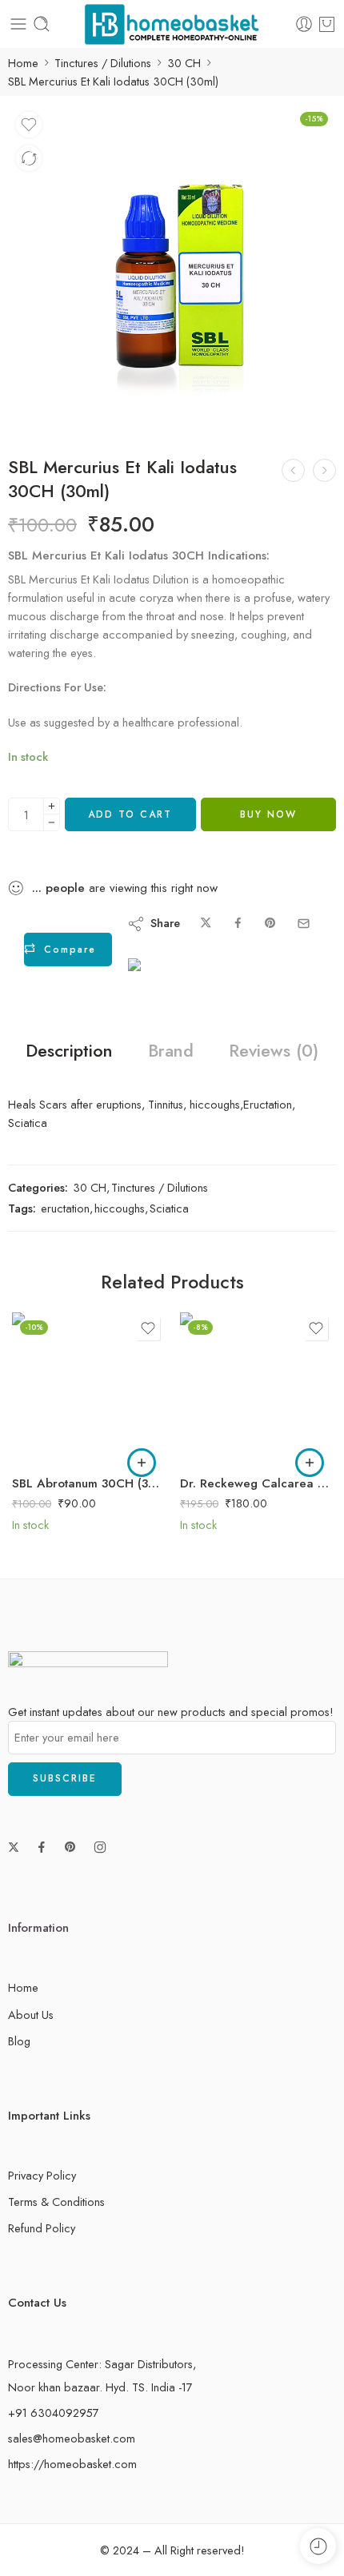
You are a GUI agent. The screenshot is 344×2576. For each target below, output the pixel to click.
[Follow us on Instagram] (100, 1847)
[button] (142, 1463)
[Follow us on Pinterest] (70, 1847)
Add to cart (130, 814)
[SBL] (184, 982)
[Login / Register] (304, 24)
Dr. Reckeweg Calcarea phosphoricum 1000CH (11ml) (256, 1483)
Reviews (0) (274, 1051)
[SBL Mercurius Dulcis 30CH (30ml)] (293, 470)
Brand (171, 1051)
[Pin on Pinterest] (270, 924)
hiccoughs (120, 1208)
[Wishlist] (29, 125)
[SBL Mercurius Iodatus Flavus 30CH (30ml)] (324, 470)
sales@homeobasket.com (72, 2438)
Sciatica (169, 1208)
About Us (31, 2015)
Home (23, 63)
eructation (65, 1208)
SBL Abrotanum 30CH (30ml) (88, 1483)
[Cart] (327, 24)
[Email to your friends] (304, 924)
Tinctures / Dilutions (103, 63)
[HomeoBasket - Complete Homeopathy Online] (172, 24)
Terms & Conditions (56, 2202)
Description (69, 1051)
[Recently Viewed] (318, 2546)
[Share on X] (206, 924)
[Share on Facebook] (238, 924)
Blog (19, 2041)
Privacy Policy (42, 2175)
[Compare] (29, 158)
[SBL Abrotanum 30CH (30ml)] (88, 1388)
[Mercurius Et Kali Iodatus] (172, 268)
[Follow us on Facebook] (42, 1847)
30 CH (184, 63)
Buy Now (268, 814)
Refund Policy (42, 2228)
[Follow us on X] (14, 1847)
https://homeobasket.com (72, 2464)
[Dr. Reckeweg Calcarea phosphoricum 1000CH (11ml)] (256, 1388)
